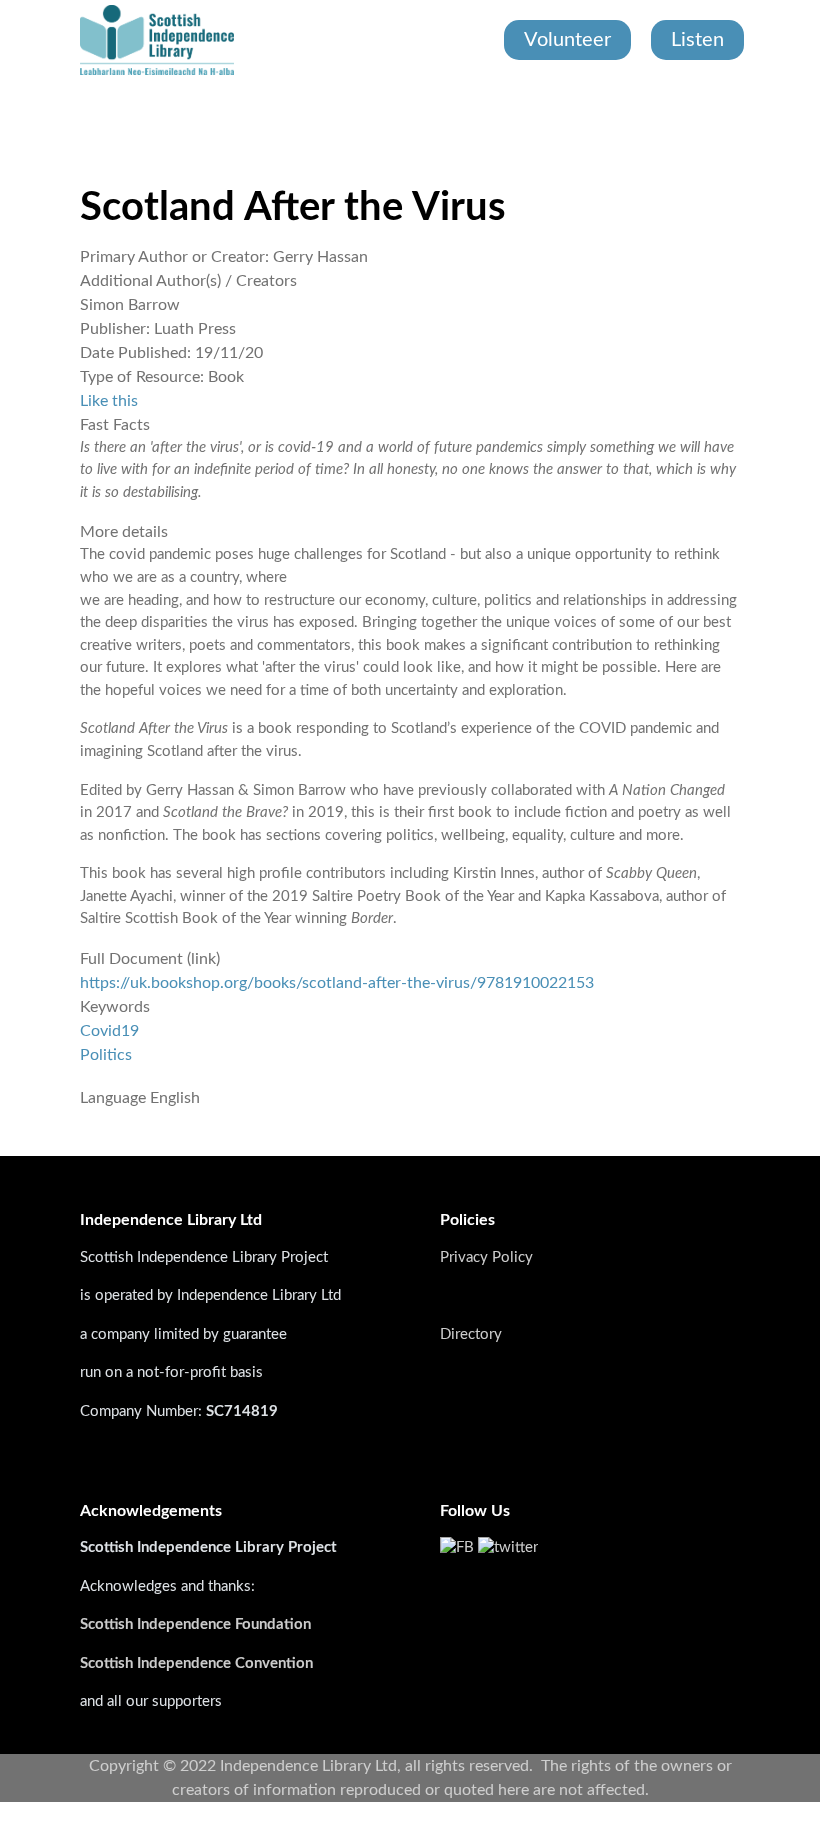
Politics (106, 1055)
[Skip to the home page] (157, 40)
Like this (109, 401)
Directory (471, 1334)
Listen (697, 40)
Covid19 (109, 1031)
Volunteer (567, 40)
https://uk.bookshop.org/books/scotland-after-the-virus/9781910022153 (337, 983)
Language (113, 1098)
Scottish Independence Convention (196, 1663)
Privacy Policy (486, 1257)
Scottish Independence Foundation (197, 1624)
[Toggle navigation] (82, 120)
